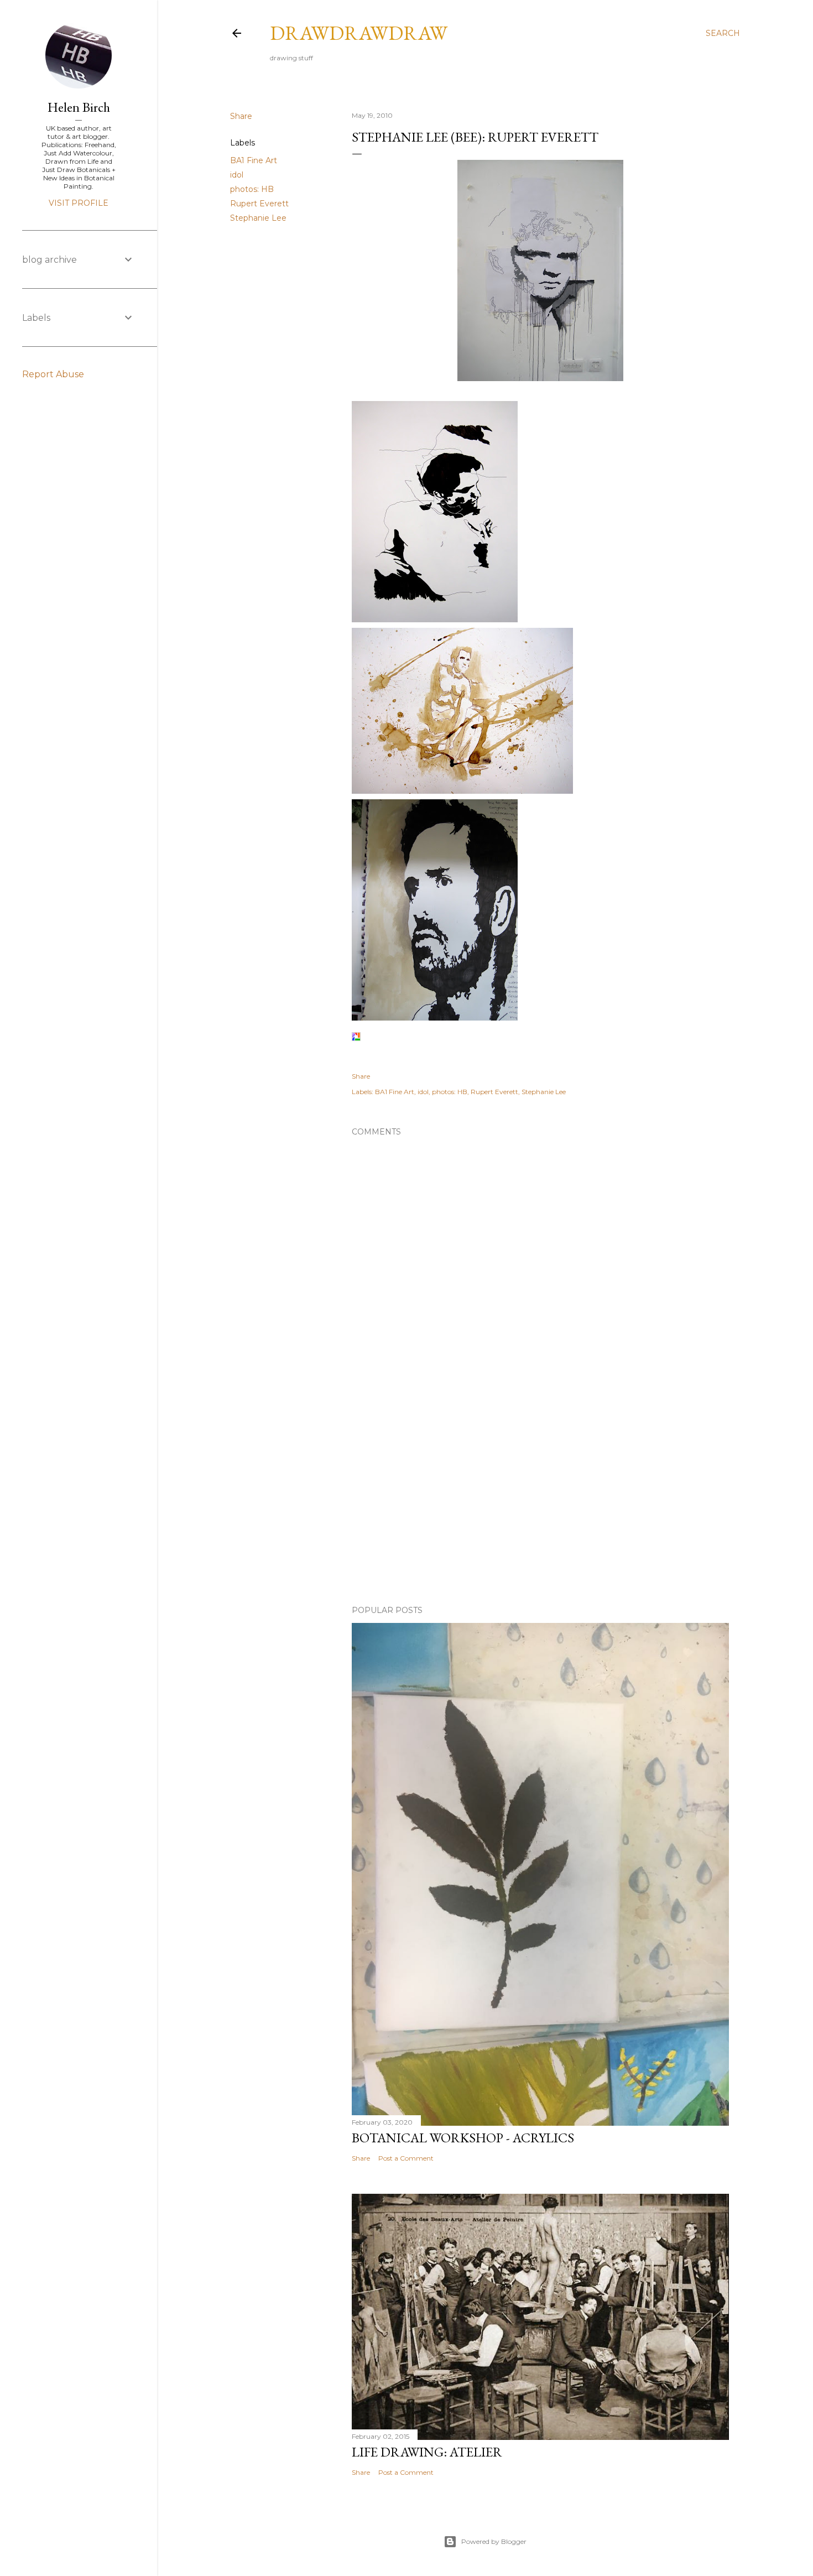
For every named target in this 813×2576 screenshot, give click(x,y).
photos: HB (252, 189)
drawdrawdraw (359, 33)
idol (237, 175)
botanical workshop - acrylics (463, 2138)
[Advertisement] (540, 1500)
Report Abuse (53, 374)
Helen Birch (79, 107)
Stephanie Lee (258, 218)
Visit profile (79, 203)
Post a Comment (406, 2158)
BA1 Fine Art (254, 160)
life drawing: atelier (427, 2452)
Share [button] (241, 116)
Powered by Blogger (494, 2541)
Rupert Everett (259, 204)
